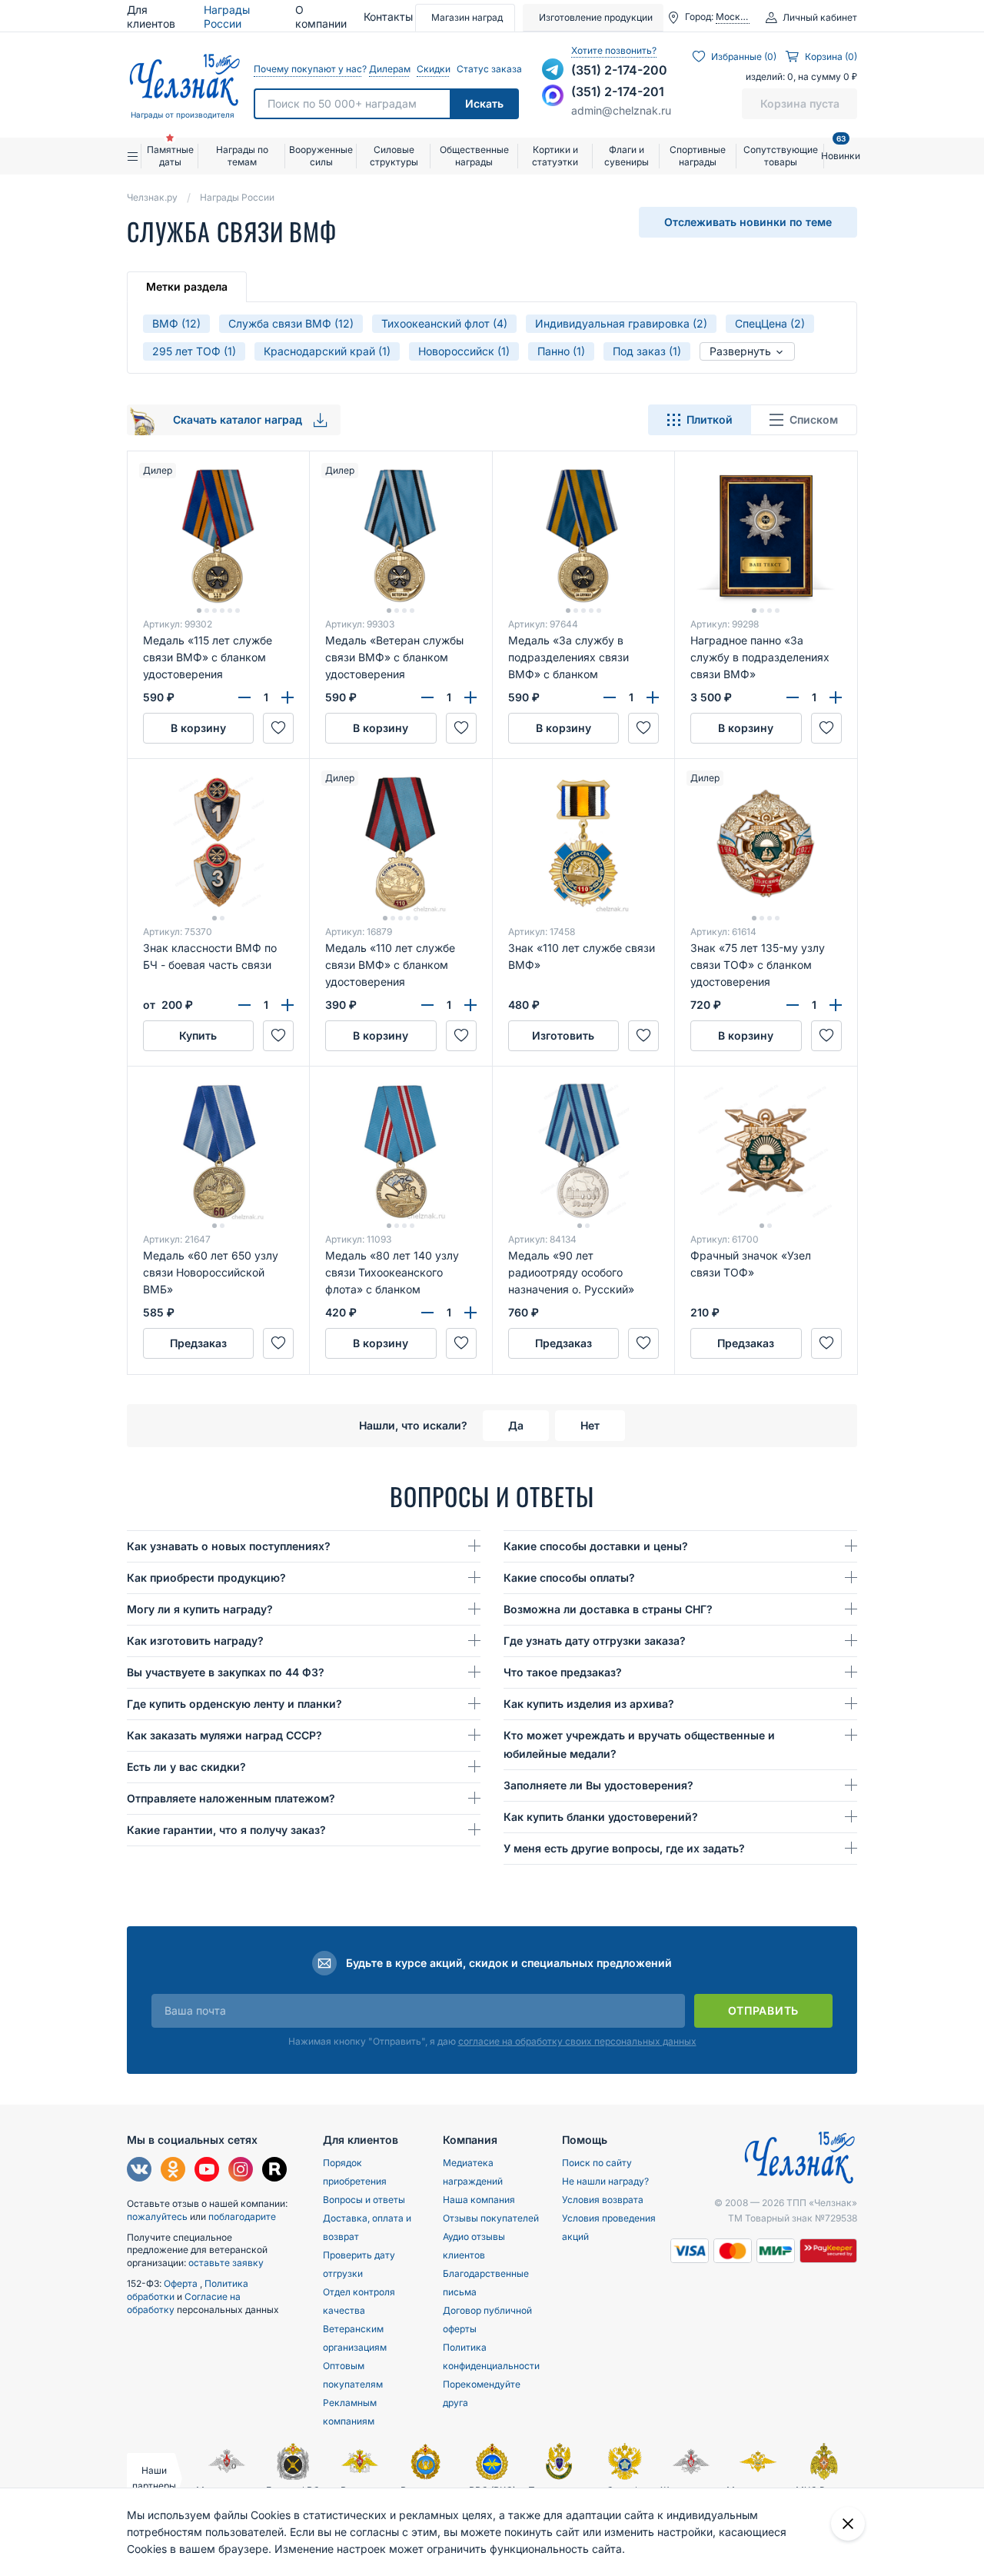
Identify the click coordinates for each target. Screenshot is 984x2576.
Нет (590, 1425)
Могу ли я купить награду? (200, 1609)
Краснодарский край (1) (327, 351)
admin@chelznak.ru (621, 110)
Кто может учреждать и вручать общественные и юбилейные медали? (639, 1744)
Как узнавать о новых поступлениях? (229, 1546)
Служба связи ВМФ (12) (291, 323)
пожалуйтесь (157, 2217)
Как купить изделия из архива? (589, 1704)
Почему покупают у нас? (307, 69)
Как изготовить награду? (195, 1641)
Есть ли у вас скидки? (186, 1767)
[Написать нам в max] (553, 95)
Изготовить (563, 1035)
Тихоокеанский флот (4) (444, 323)
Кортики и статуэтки (555, 156)
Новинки (841, 150)
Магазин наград (467, 17)
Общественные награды (474, 156)
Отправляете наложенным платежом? (231, 1798)
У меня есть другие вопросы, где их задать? (624, 1848)
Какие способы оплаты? (569, 1578)
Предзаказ (198, 1343)
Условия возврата (603, 2200)
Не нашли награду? (605, 2181)
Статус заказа (488, 69)
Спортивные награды (698, 156)
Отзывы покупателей (491, 2218)
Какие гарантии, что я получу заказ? (226, 1830)
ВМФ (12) (176, 323)
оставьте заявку (226, 2263)
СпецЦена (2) (770, 323)
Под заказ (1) (647, 351)
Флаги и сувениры (627, 156)
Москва (733, 17)
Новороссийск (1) (464, 351)
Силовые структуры (394, 156)
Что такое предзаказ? (563, 1672)
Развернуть (742, 351)
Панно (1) (561, 351)
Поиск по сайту (597, 2163)
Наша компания (479, 2200)
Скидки (433, 69)
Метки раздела (187, 286)
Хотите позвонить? (614, 50)
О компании (321, 17)
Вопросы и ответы (364, 2200)
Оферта (182, 2283)
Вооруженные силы (321, 156)
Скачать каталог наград (239, 419)
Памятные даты (170, 156)
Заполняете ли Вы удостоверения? (598, 1785)
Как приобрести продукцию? (206, 1578)
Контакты (388, 17)
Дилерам (389, 69)
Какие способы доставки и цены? (596, 1546)
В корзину (198, 728)
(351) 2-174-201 (618, 92)
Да (516, 1425)
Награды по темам (242, 156)
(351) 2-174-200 (619, 70)
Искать (484, 103)
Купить (198, 1035)
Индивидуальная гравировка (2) (621, 323)
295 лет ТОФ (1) (194, 351)
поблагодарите (242, 2217)
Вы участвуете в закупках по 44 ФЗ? (226, 1672)
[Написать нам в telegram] (553, 69)
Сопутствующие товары (781, 156)
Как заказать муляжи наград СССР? (224, 1735)
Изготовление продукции (596, 17)
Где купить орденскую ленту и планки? (234, 1704)
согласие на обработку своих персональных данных (577, 2041)
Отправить (763, 2010)
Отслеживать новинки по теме (748, 222)
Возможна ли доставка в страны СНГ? (608, 1609)
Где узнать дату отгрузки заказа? (595, 1641)
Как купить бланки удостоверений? (601, 1817)
